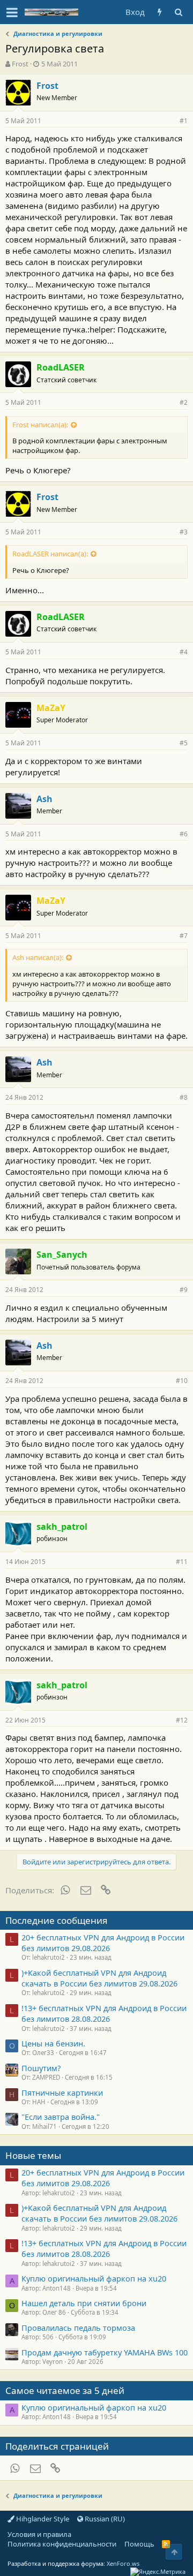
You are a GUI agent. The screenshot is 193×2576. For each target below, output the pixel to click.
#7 (184, 936)
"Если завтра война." (61, 2117)
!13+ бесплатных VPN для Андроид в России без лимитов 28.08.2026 (104, 2013)
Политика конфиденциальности (62, 2544)
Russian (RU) (104, 2519)
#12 (182, 1720)
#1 (184, 121)
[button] (12, 12)
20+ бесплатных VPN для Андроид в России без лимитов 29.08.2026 (103, 1943)
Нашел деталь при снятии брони (84, 2303)
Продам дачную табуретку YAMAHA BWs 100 (105, 2352)
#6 (184, 834)
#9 (184, 1290)
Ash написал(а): (38, 957)
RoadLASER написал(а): (50, 554)
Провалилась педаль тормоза (78, 2328)
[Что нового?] (159, 12)
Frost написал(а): (40, 425)
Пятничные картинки (62, 2092)
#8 (184, 1097)
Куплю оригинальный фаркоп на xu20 (94, 2278)
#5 (184, 743)
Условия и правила (39, 2534)
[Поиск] (178, 12)
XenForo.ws (123, 2563)
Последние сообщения (57, 1920)
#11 (182, 1562)
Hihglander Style (42, 2519)
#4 (184, 652)
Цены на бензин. (53, 2043)
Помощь (139, 2544)
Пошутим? (41, 2068)
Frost (20, 64)
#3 (184, 532)
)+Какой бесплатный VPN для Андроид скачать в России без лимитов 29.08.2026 (99, 1978)
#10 (182, 1381)
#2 (184, 402)
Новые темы (33, 2155)
